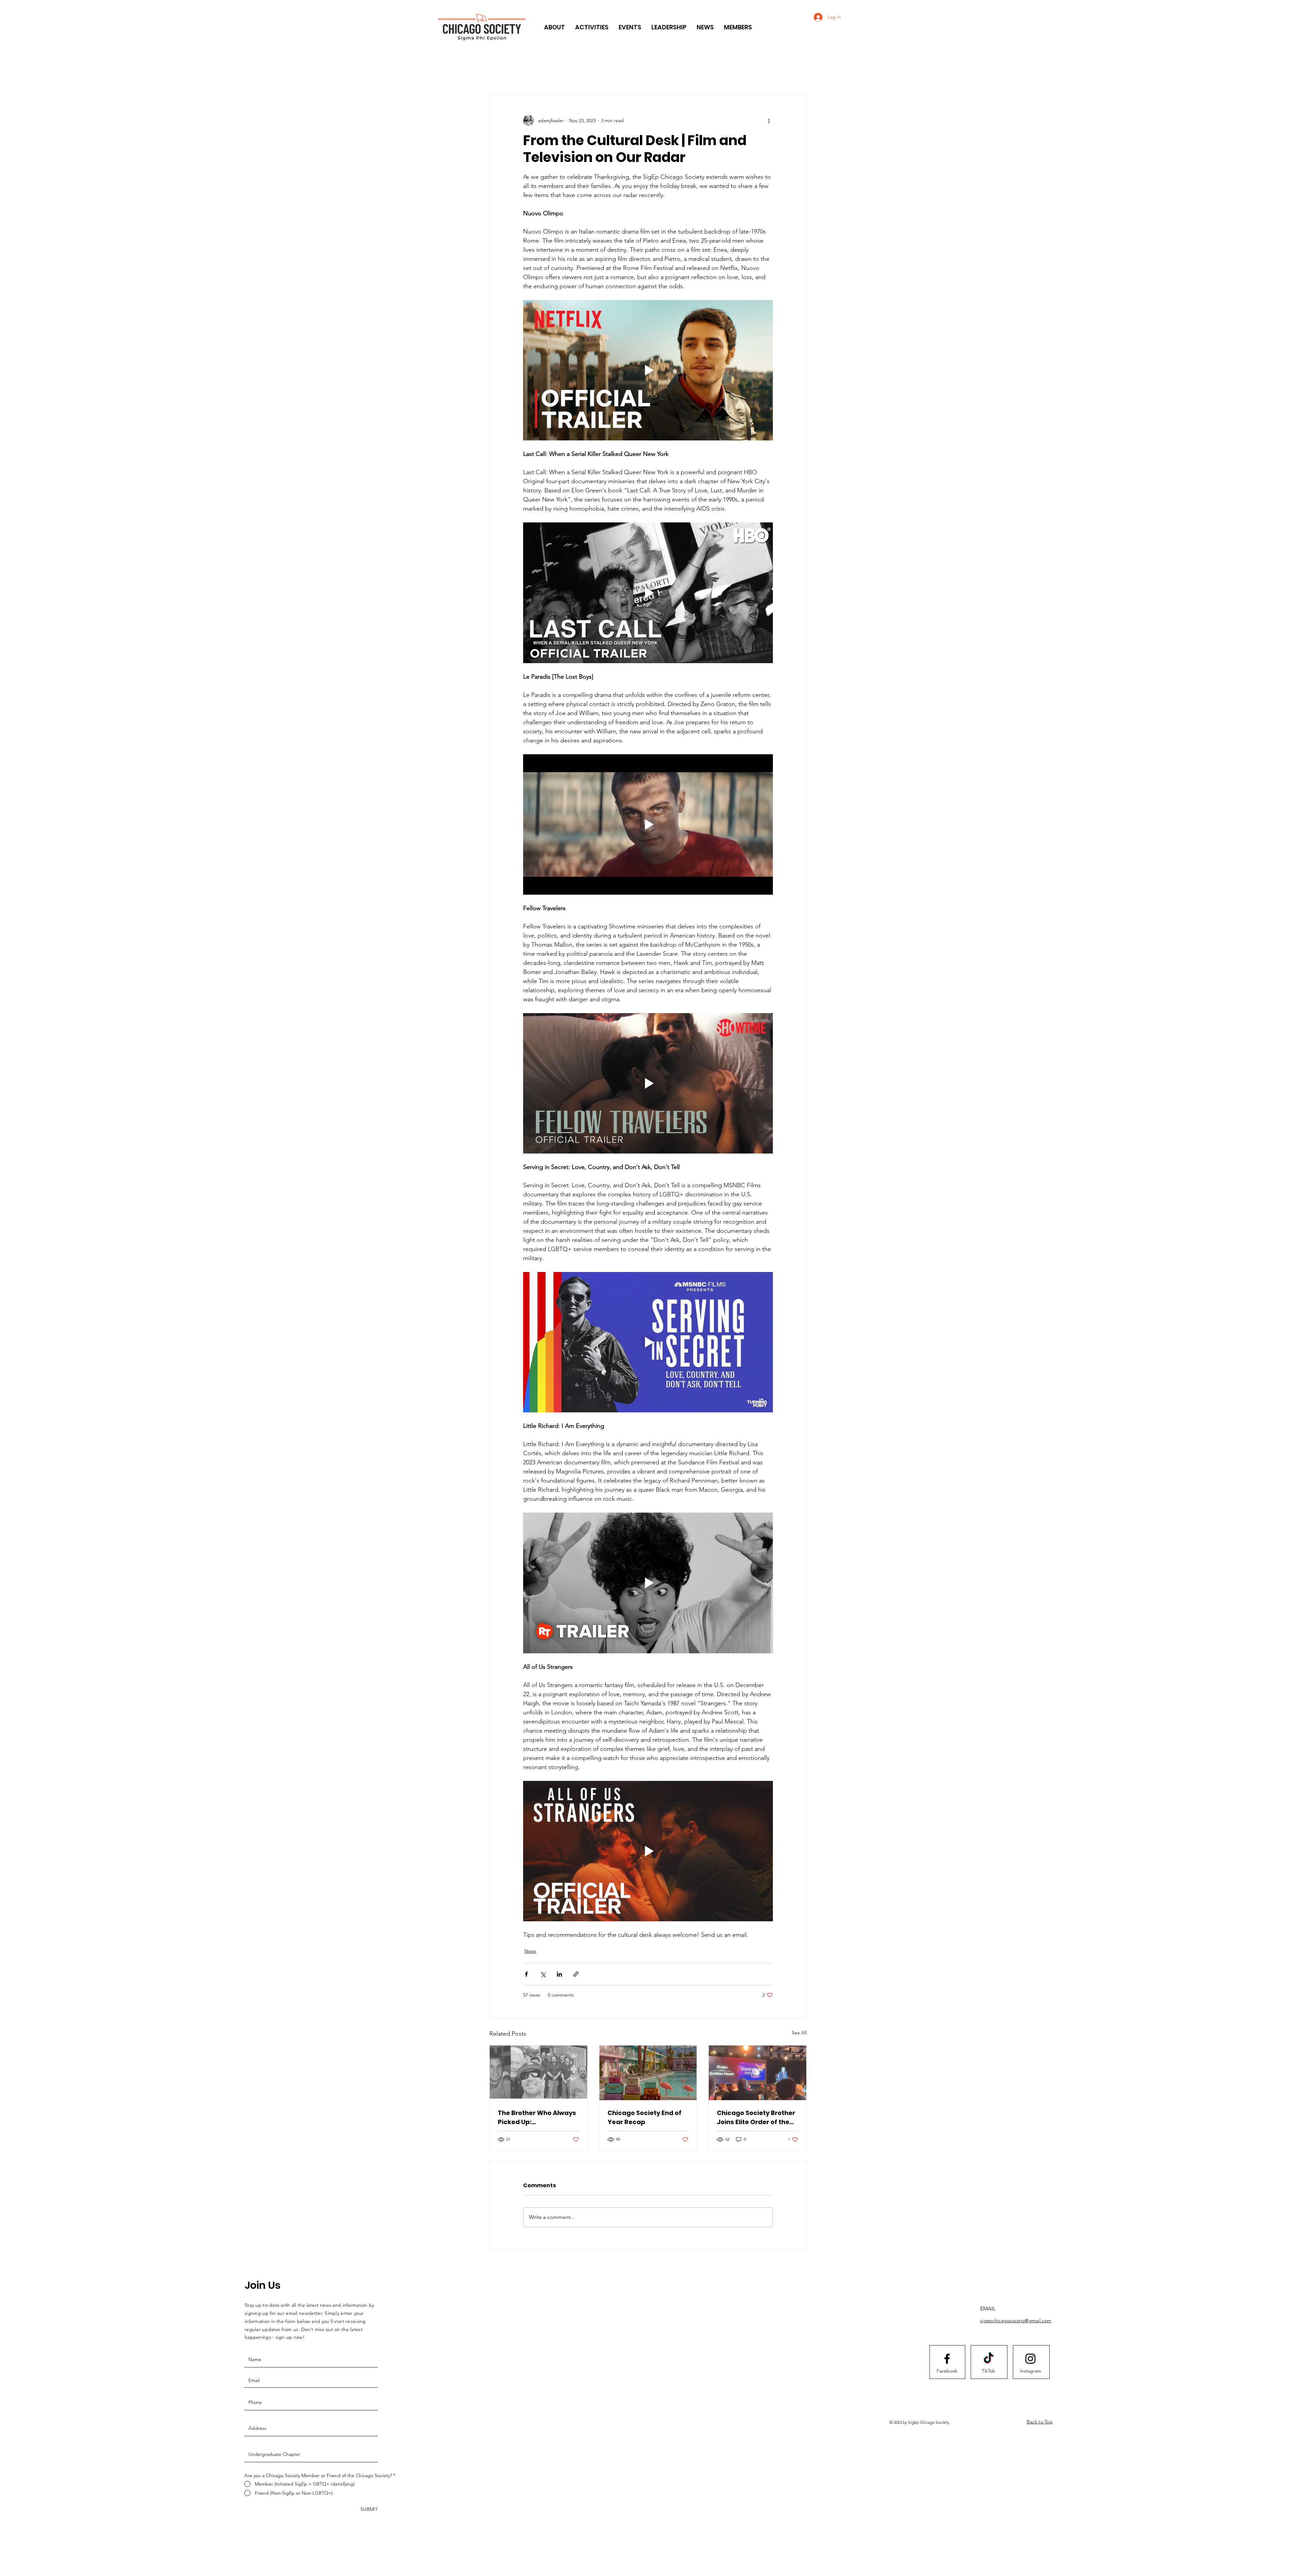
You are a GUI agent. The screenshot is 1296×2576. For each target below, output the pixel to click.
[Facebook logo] (947, 2359)
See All (799, 2033)
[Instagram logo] (1030, 2359)
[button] (555, 27)
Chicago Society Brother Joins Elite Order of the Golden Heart (756, 2118)
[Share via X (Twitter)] (543, 1974)
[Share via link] (576, 1974)
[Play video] (648, 370)
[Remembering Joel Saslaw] (538, 2073)
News (530, 1951)
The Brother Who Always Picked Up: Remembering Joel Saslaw (537, 2118)
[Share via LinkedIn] (559, 1974)
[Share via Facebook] (526, 1974)
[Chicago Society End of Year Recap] (648, 2073)
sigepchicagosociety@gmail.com (1016, 2321)
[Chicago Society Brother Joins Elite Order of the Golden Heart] (758, 2073)
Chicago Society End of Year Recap (644, 2117)
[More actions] (769, 120)
